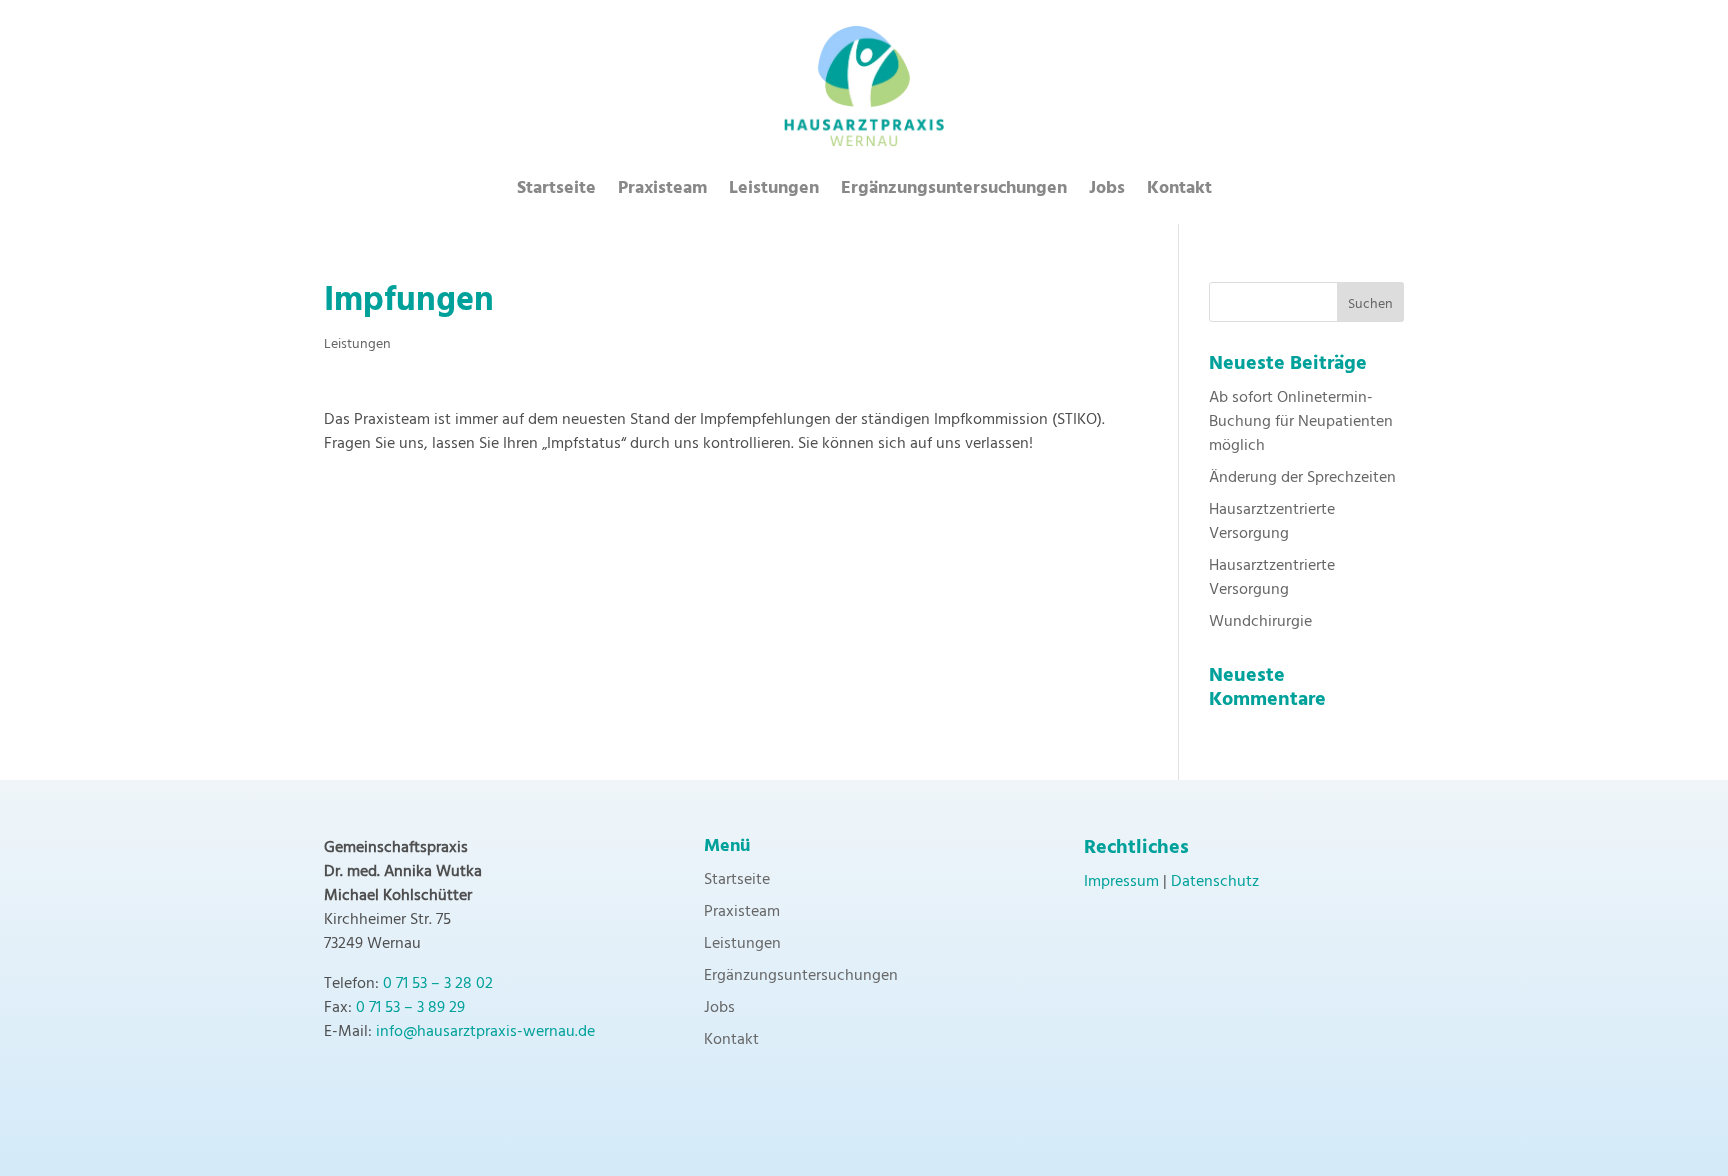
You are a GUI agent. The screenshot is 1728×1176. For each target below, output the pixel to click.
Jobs (1107, 192)
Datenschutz (1215, 882)
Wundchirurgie (1260, 622)
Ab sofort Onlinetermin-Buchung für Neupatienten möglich (1301, 422)
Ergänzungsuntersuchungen (954, 192)
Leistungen (774, 192)
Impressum (1121, 882)
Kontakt (1179, 192)
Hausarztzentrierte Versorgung (1272, 522)
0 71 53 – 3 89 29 (410, 1008)
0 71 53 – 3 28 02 (438, 984)
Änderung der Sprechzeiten (1302, 478)
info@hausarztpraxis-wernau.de (485, 1032)
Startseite (556, 192)
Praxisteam (662, 192)
